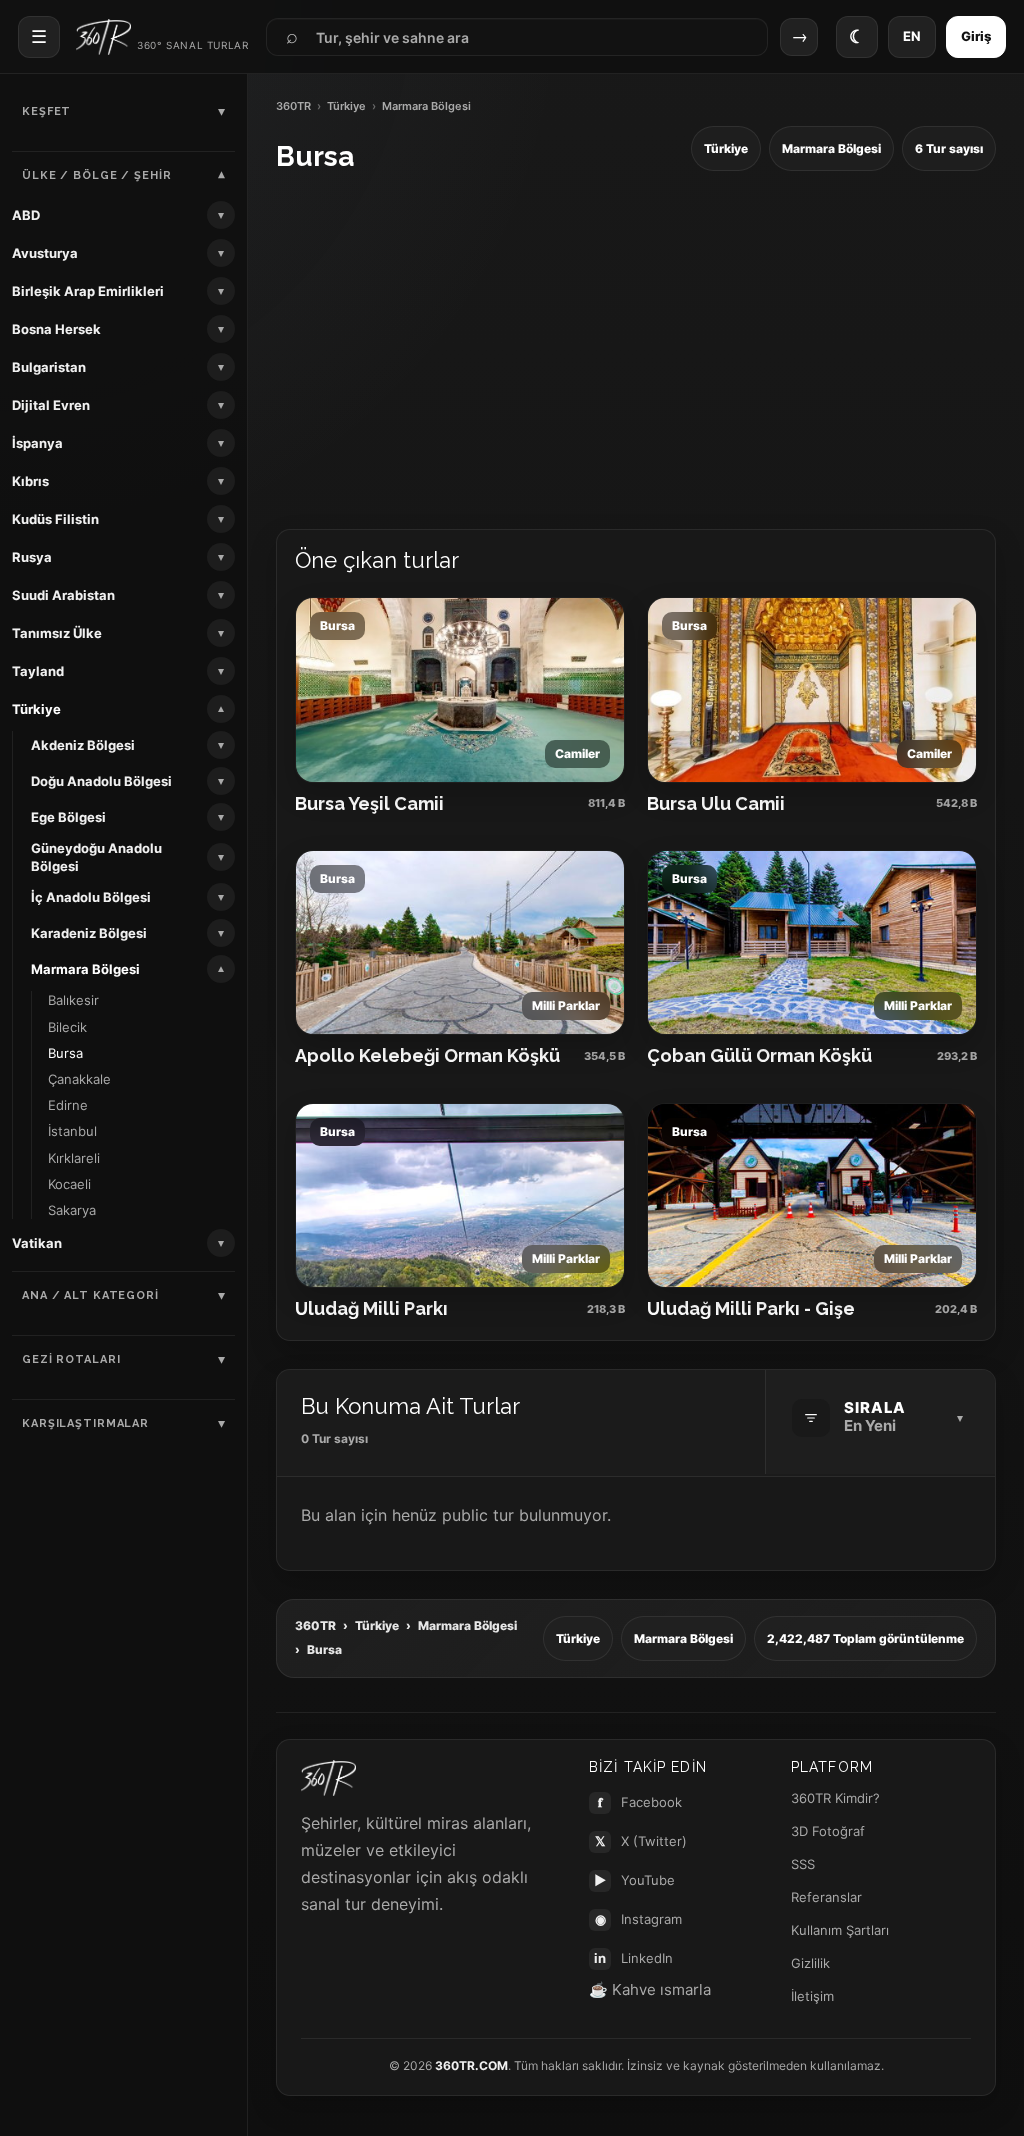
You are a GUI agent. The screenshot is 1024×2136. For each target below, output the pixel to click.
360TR (293, 106)
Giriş (976, 36)
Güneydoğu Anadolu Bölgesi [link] (96, 857)
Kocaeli (69, 1184)
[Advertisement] (636, 351)
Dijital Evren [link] (51, 405)
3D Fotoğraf (828, 1831)
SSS (803, 1864)
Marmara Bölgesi (467, 1625)
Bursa (65, 1053)
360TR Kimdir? (835, 1798)
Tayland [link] (38, 671)
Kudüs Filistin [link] (55, 519)
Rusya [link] (32, 557)
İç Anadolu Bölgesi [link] (91, 897)
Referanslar (826, 1897)
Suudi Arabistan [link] (63, 595)
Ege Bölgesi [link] (68, 817)
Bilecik (67, 1027)
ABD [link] (26, 215)
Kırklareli (74, 1158)
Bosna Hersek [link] (56, 329)
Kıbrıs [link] (30, 481)
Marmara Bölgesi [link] (85, 969)
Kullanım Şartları (840, 1930)
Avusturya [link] (45, 253)
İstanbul (72, 1131)
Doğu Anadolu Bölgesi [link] (101, 781)
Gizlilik (810, 1963)
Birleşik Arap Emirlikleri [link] (88, 291)
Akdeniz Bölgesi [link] (83, 745)
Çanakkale (79, 1079)
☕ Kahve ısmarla (650, 1989)
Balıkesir (73, 1000)
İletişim (812, 1996)
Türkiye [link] (36, 709)
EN (912, 36)
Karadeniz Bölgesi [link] (89, 933)
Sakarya (72, 1210)
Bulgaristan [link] (49, 367)
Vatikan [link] (37, 1243)
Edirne (68, 1105)
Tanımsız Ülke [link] (57, 633)
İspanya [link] (37, 443)
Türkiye (346, 106)
